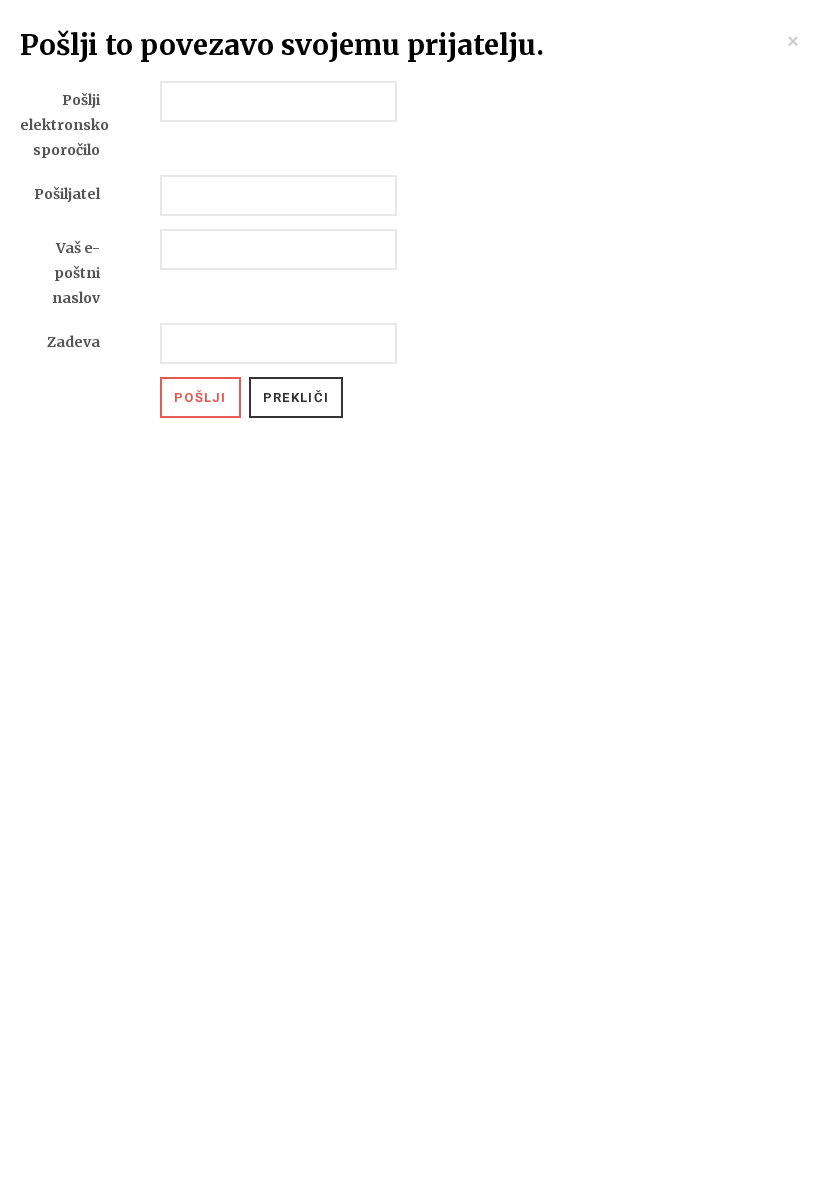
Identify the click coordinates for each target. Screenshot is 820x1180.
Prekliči (296, 397)
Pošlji (200, 397)
